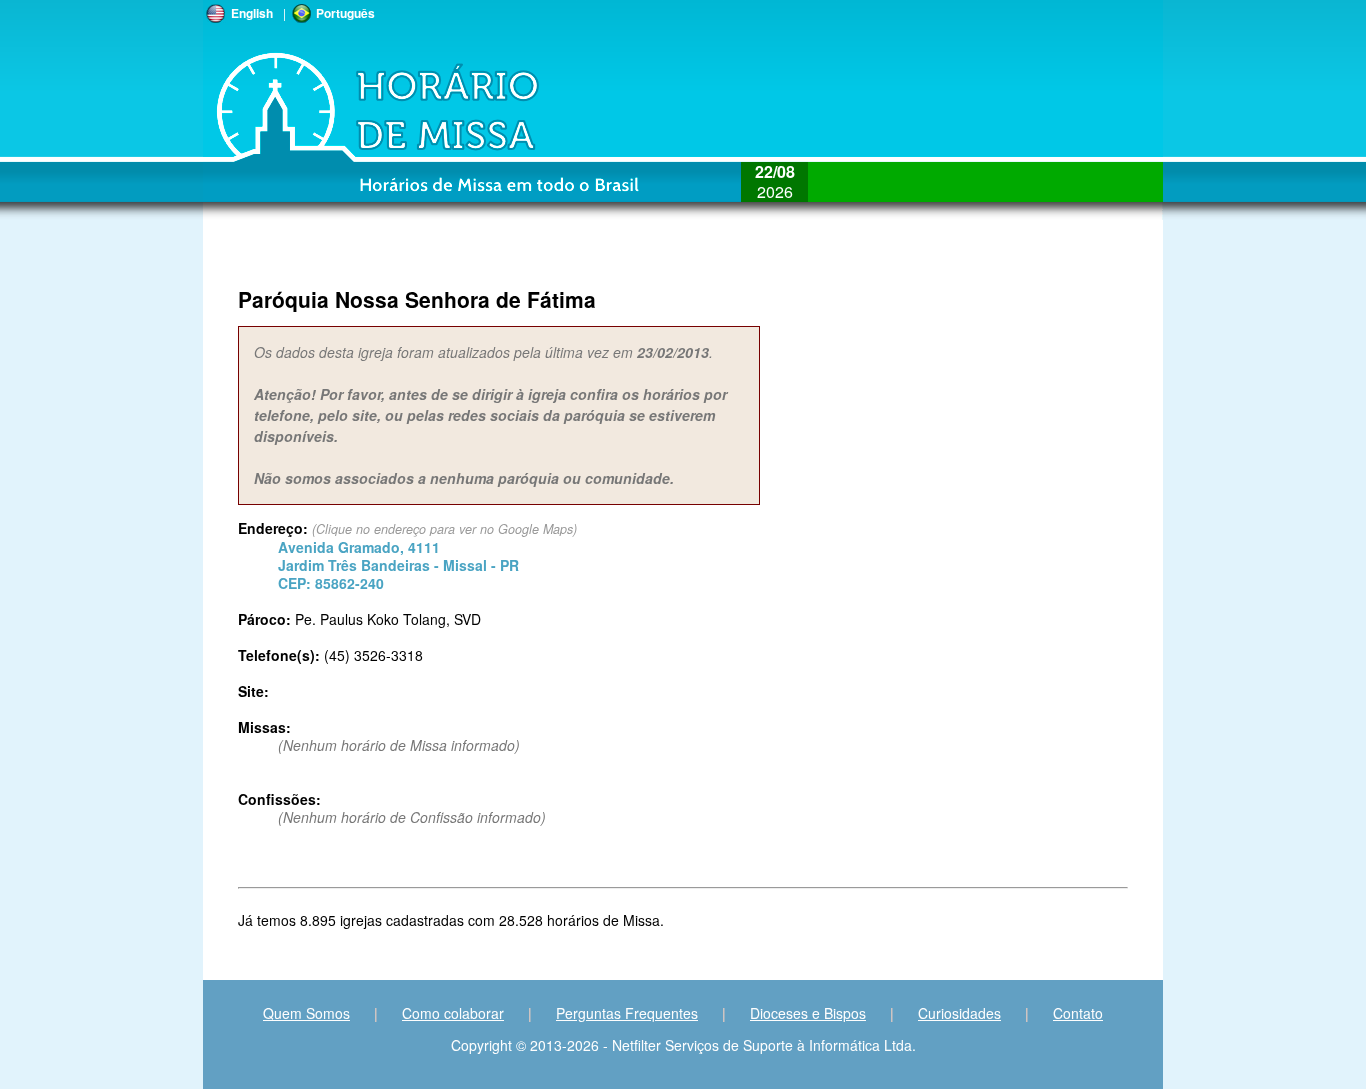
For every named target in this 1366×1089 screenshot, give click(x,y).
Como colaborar (453, 1013)
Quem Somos (306, 1013)
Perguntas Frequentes (627, 1013)
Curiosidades (959, 1013)
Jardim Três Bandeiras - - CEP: (398, 565)
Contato (1078, 1013)
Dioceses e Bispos (808, 1013)
